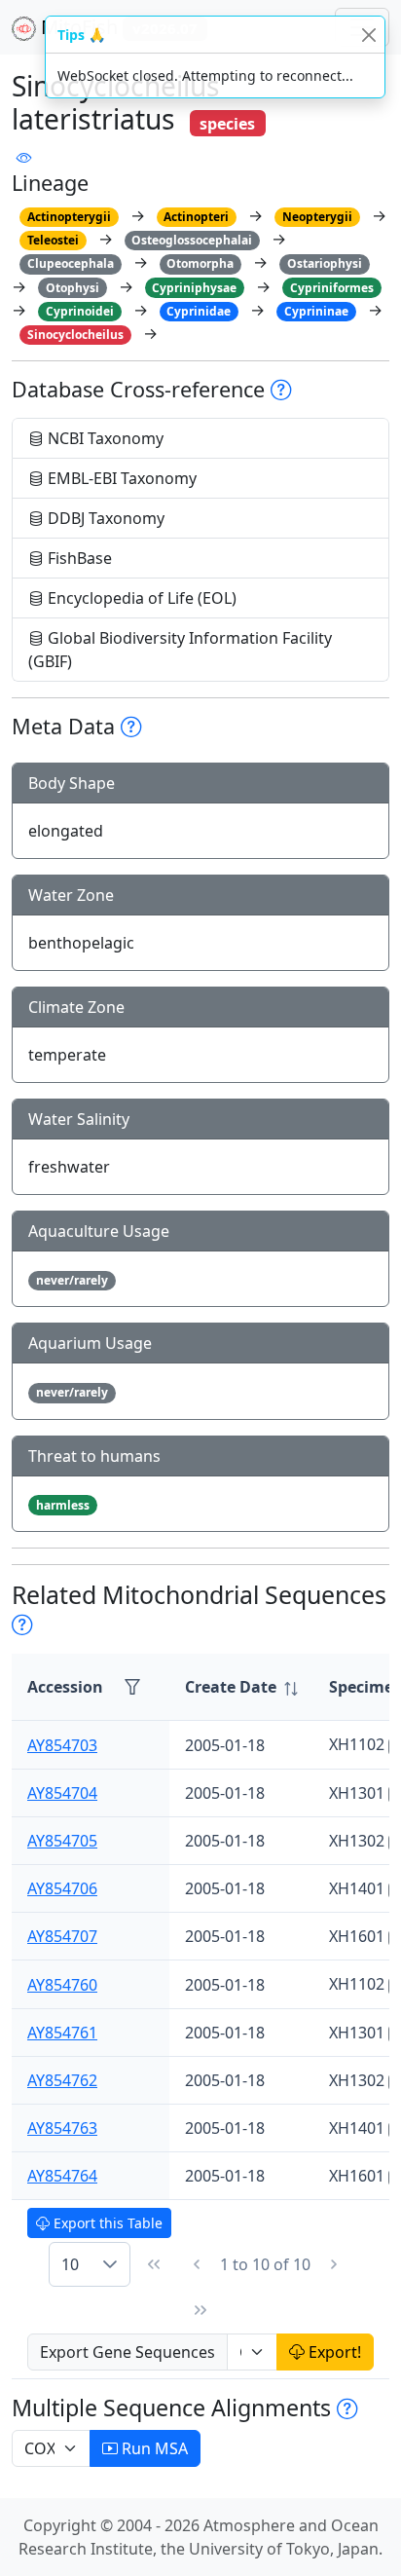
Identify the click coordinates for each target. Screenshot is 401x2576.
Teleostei (53, 240)
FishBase (78, 558)
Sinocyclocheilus (75, 335)
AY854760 (62, 1985)
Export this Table (106, 2223)
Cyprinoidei (80, 311)
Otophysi (73, 288)
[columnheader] (241, 1687)
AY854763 (62, 2128)
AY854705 (62, 1841)
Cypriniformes (332, 288)
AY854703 (62, 1745)
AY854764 (62, 2176)
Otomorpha (200, 263)
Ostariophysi (325, 263)
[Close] (368, 35)
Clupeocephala (71, 263)
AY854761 (62, 2033)
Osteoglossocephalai (192, 240)
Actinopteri (196, 217)
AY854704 (62, 1793)
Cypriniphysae (194, 288)
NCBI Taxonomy (104, 438)
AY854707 (62, 1936)
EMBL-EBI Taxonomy (120, 478)
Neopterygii (317, 217)
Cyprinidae (199, 311)
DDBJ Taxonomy (104, 518)
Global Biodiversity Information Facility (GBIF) (180, 650)
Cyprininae (316, 311)
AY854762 (62, 2080)
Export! (333, 2352)
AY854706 (62, 1888)
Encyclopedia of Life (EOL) (140, 598)
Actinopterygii (69, 217)
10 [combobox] (70, 2264)
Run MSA (153, 2448)
